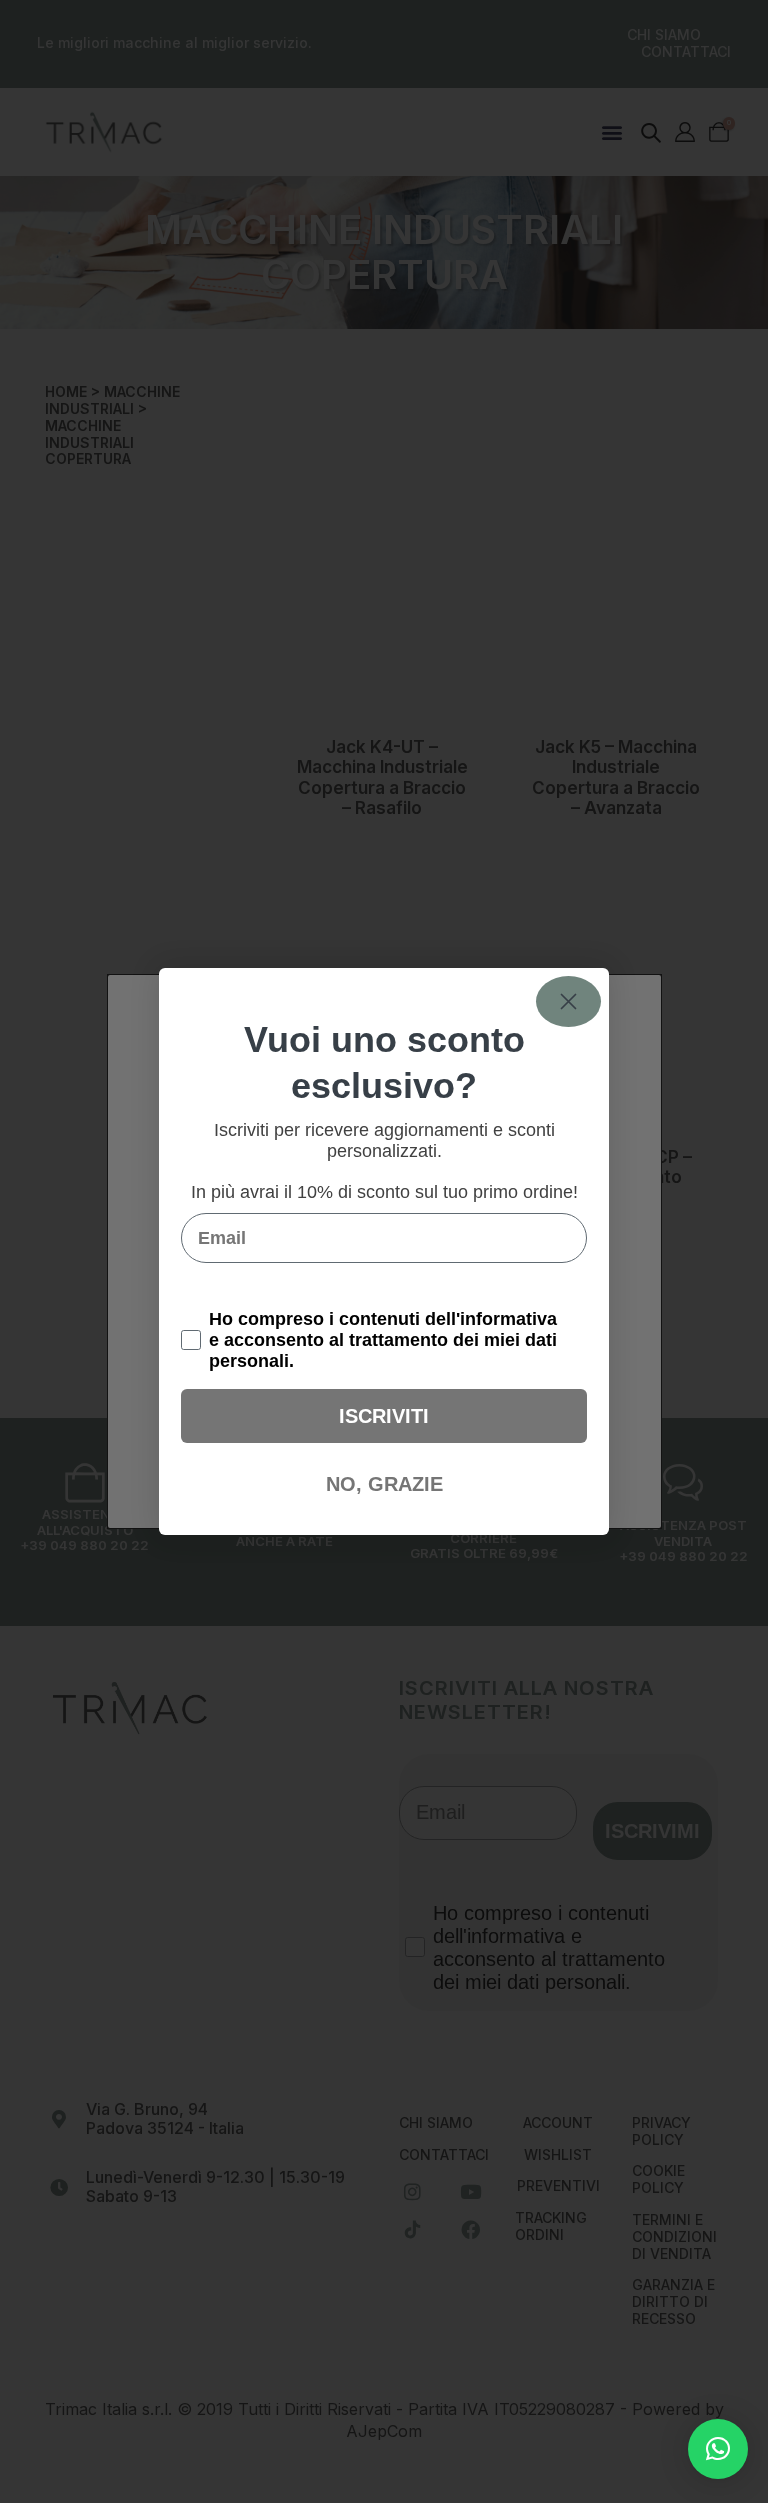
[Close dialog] (568, 1001)
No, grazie (384, 1484)
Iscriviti (384, 1416)
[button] (718, 2449)
